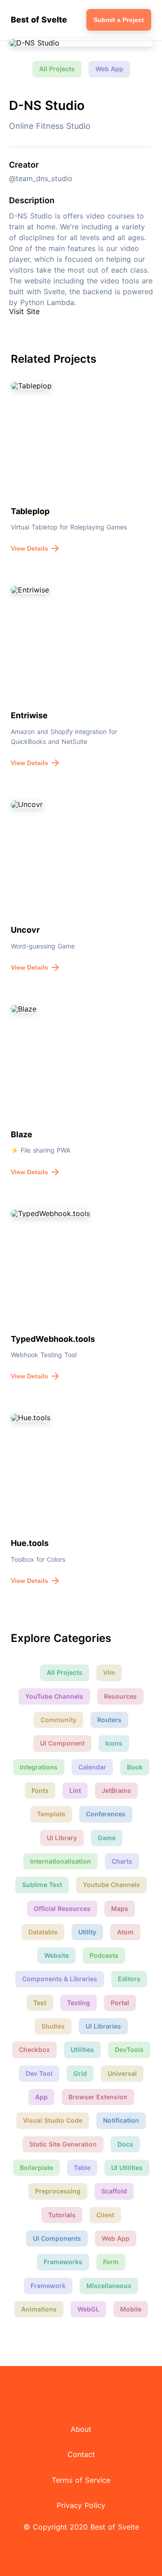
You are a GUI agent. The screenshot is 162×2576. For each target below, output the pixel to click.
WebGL (88, 2309)
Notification (121, 2120)
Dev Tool (39, 2073)
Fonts (40, 1790)
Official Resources (62, 1908)
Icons (114, 1743)
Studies (53, 2026)
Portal (120, 2003)
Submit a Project (119, 20)
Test (40, 2003)
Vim (109, 1672)
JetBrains (116, 1790)
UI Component (62, 1743)
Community (58, 1720)
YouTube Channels (54, 1696)
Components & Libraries (60, 1979)
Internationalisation (61, 1861)
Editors (129, 1979)
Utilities (82, 2049)
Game (107, 1838)
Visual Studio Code (53, 2120)
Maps (120, 1908)
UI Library (62, 1838)
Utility (87, 1932)
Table (82, 2168)
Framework (48, 2286)
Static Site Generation (63, 2144)
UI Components (57, 2238)
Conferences (106, 1814)
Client (105, 2215)
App (41, 2097)
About (81, 2429)
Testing (79, 2003)
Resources (120, 1696)
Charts (122, 1861)
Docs (125, 2144)
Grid (80, 2073)
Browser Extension (98, 2097)
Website (56, 1955)
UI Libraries (103, 2026)
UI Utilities (127, 2168)
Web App (109, 69)
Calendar (92, 1767)
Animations (39, 2309)
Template (51, 1814)
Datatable (43, 1932)
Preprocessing (58, 2191)
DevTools (129, 2049)
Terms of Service (81, 2480)
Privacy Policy (81, 2505)
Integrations (39, 1767)
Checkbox (34, 2049)
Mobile (131, 2309)
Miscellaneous (109, 2286)
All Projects (57, 69)
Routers (109, 1720)
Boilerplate (36, 2168)
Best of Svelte (39, 20)
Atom (125, 1932)
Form (111, 2262)
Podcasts (104, 1955)
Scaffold (114, 2191)
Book (135, 1767)
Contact (81, 2454)
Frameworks (63, 2262)
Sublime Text (42, 1885)
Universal (122, 2073)
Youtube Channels (111, 1885)
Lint (75, 1790)
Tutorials (62, 2215)
